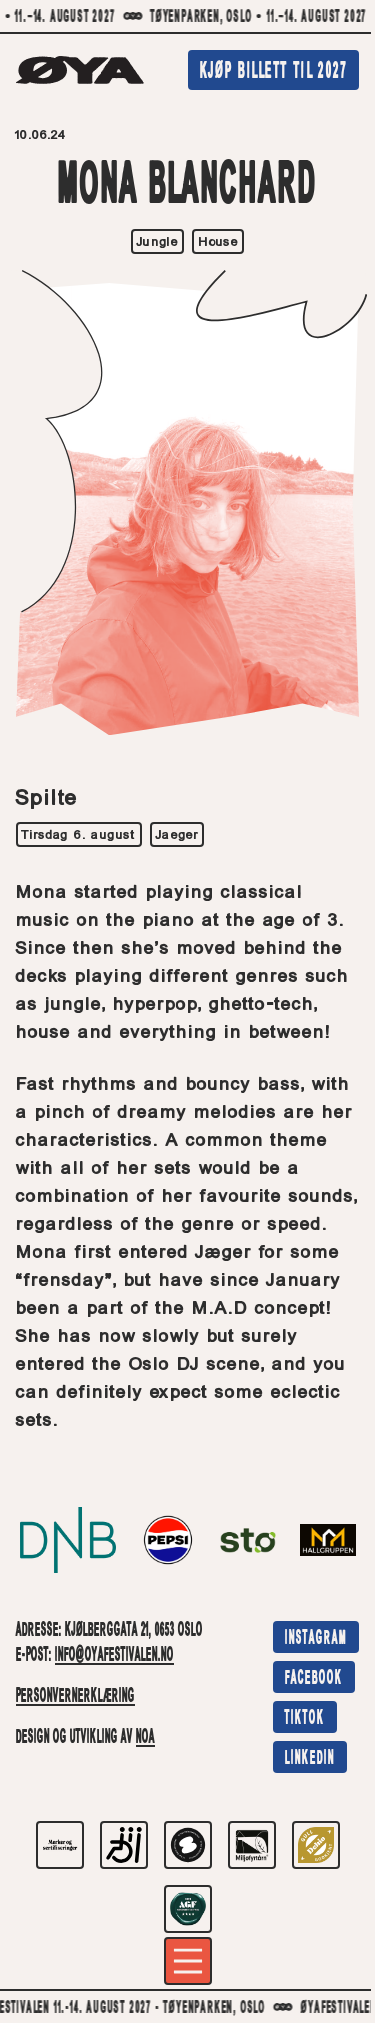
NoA (145, 1738)
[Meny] (188, 1961)
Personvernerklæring (75, 1697)
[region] (187, 17)
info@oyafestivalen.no (114, 1656)
